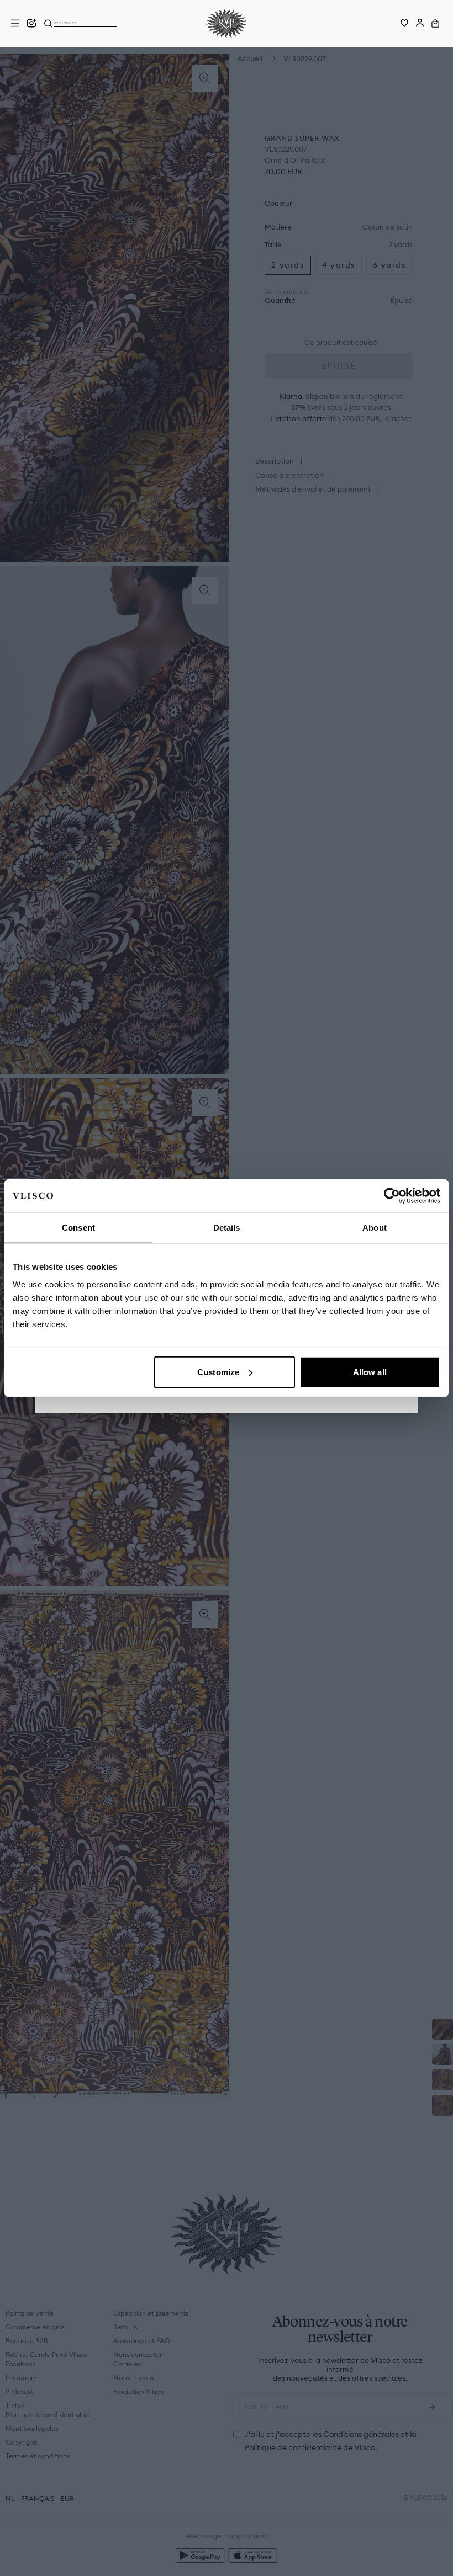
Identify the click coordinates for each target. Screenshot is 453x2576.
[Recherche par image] (31, 23)
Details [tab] (227, 1228)
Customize (218, 1372)
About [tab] (375, 1228)
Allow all (370, 1372)
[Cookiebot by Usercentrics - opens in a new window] (392, 1196)
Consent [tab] (78, 1228)
